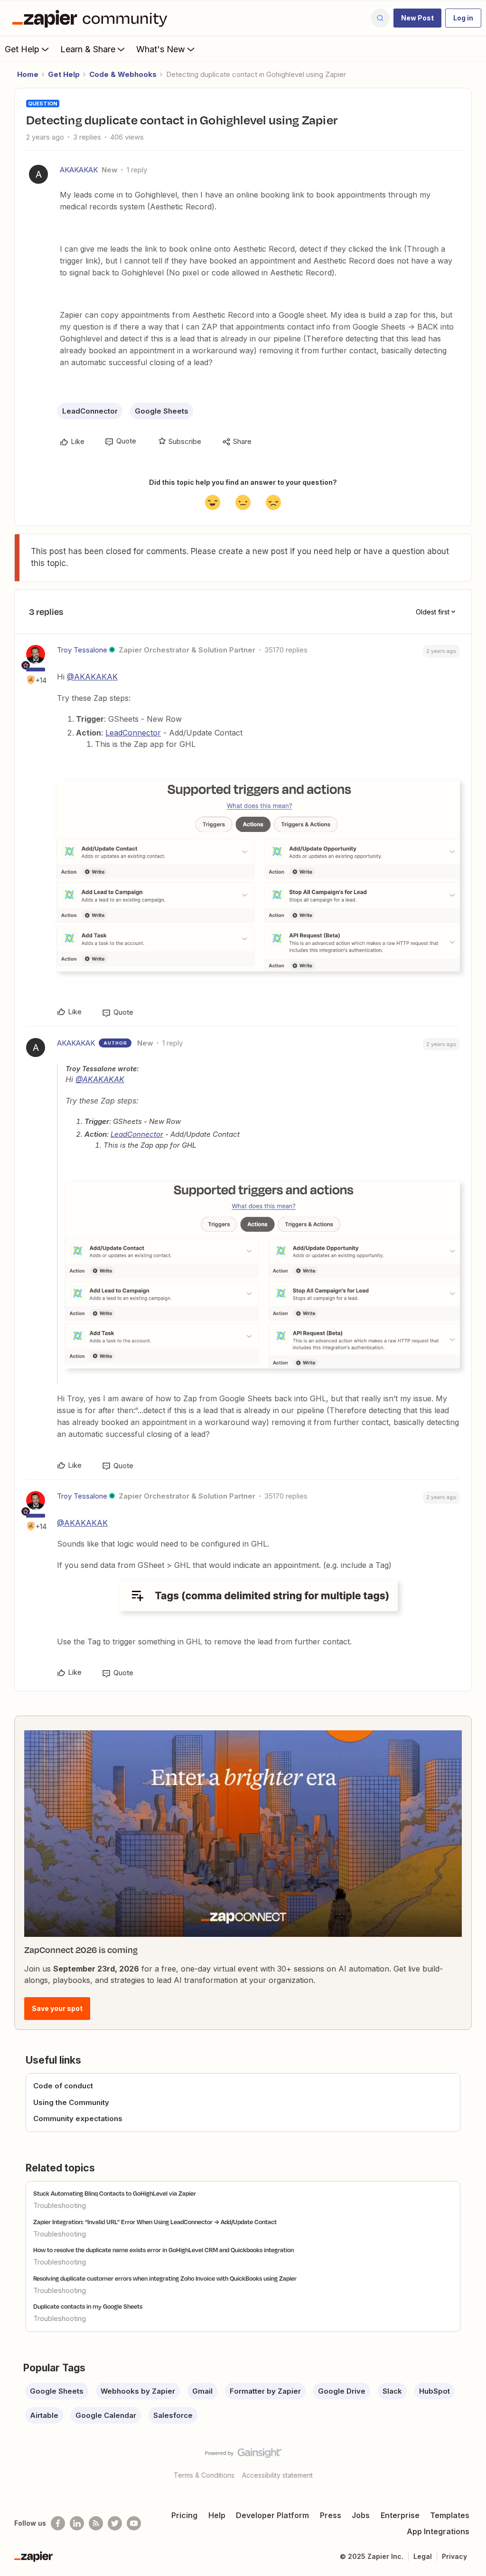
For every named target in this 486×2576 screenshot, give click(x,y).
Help (217, 2515)
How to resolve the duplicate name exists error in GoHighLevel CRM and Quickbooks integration (164, 2250)
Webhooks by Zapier (138, 2391)
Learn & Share (88, 49)
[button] (417, 18)
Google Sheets (162, 411)
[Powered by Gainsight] (243, 2455)
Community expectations (78, 2118)
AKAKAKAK (79, 170)
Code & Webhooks (123, 74)
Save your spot (57, 2008)
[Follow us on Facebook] (58, 2523)
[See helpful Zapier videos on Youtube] (134, 2523)
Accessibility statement (277, 2475)
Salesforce (173, 2415)
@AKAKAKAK (92, 677)
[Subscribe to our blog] (96, 2523)
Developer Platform (272, 2515)
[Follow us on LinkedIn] (77, 2523)
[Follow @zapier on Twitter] (115, 2523)
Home (28, 74)
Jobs (361, 2515)
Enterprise (400, 2515)
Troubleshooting (60, 2205)
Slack (392, 2391)
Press (331, 2515)
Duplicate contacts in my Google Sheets (88, 2306)
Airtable (44, 2415)
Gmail (202, 2391)
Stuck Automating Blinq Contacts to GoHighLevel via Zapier (115, 2193)
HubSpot (435, 2391)
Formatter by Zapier (265, 2391)
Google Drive (342, 2391)
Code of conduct (63, 2086)
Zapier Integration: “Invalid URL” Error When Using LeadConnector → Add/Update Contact (155, 2222)
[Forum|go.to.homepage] (92, 18)
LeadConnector (90, 411)
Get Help (22, 49)
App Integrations (438, 2531)
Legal (423, 2556)
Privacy (454, 2556)
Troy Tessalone (82, 650)
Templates (450, 2515)
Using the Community (71, 2102)
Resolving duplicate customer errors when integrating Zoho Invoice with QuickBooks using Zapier (165, 2278)
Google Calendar (106, 2415)
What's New (161, 49)
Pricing (184, 2515)
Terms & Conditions (204, 2475)
